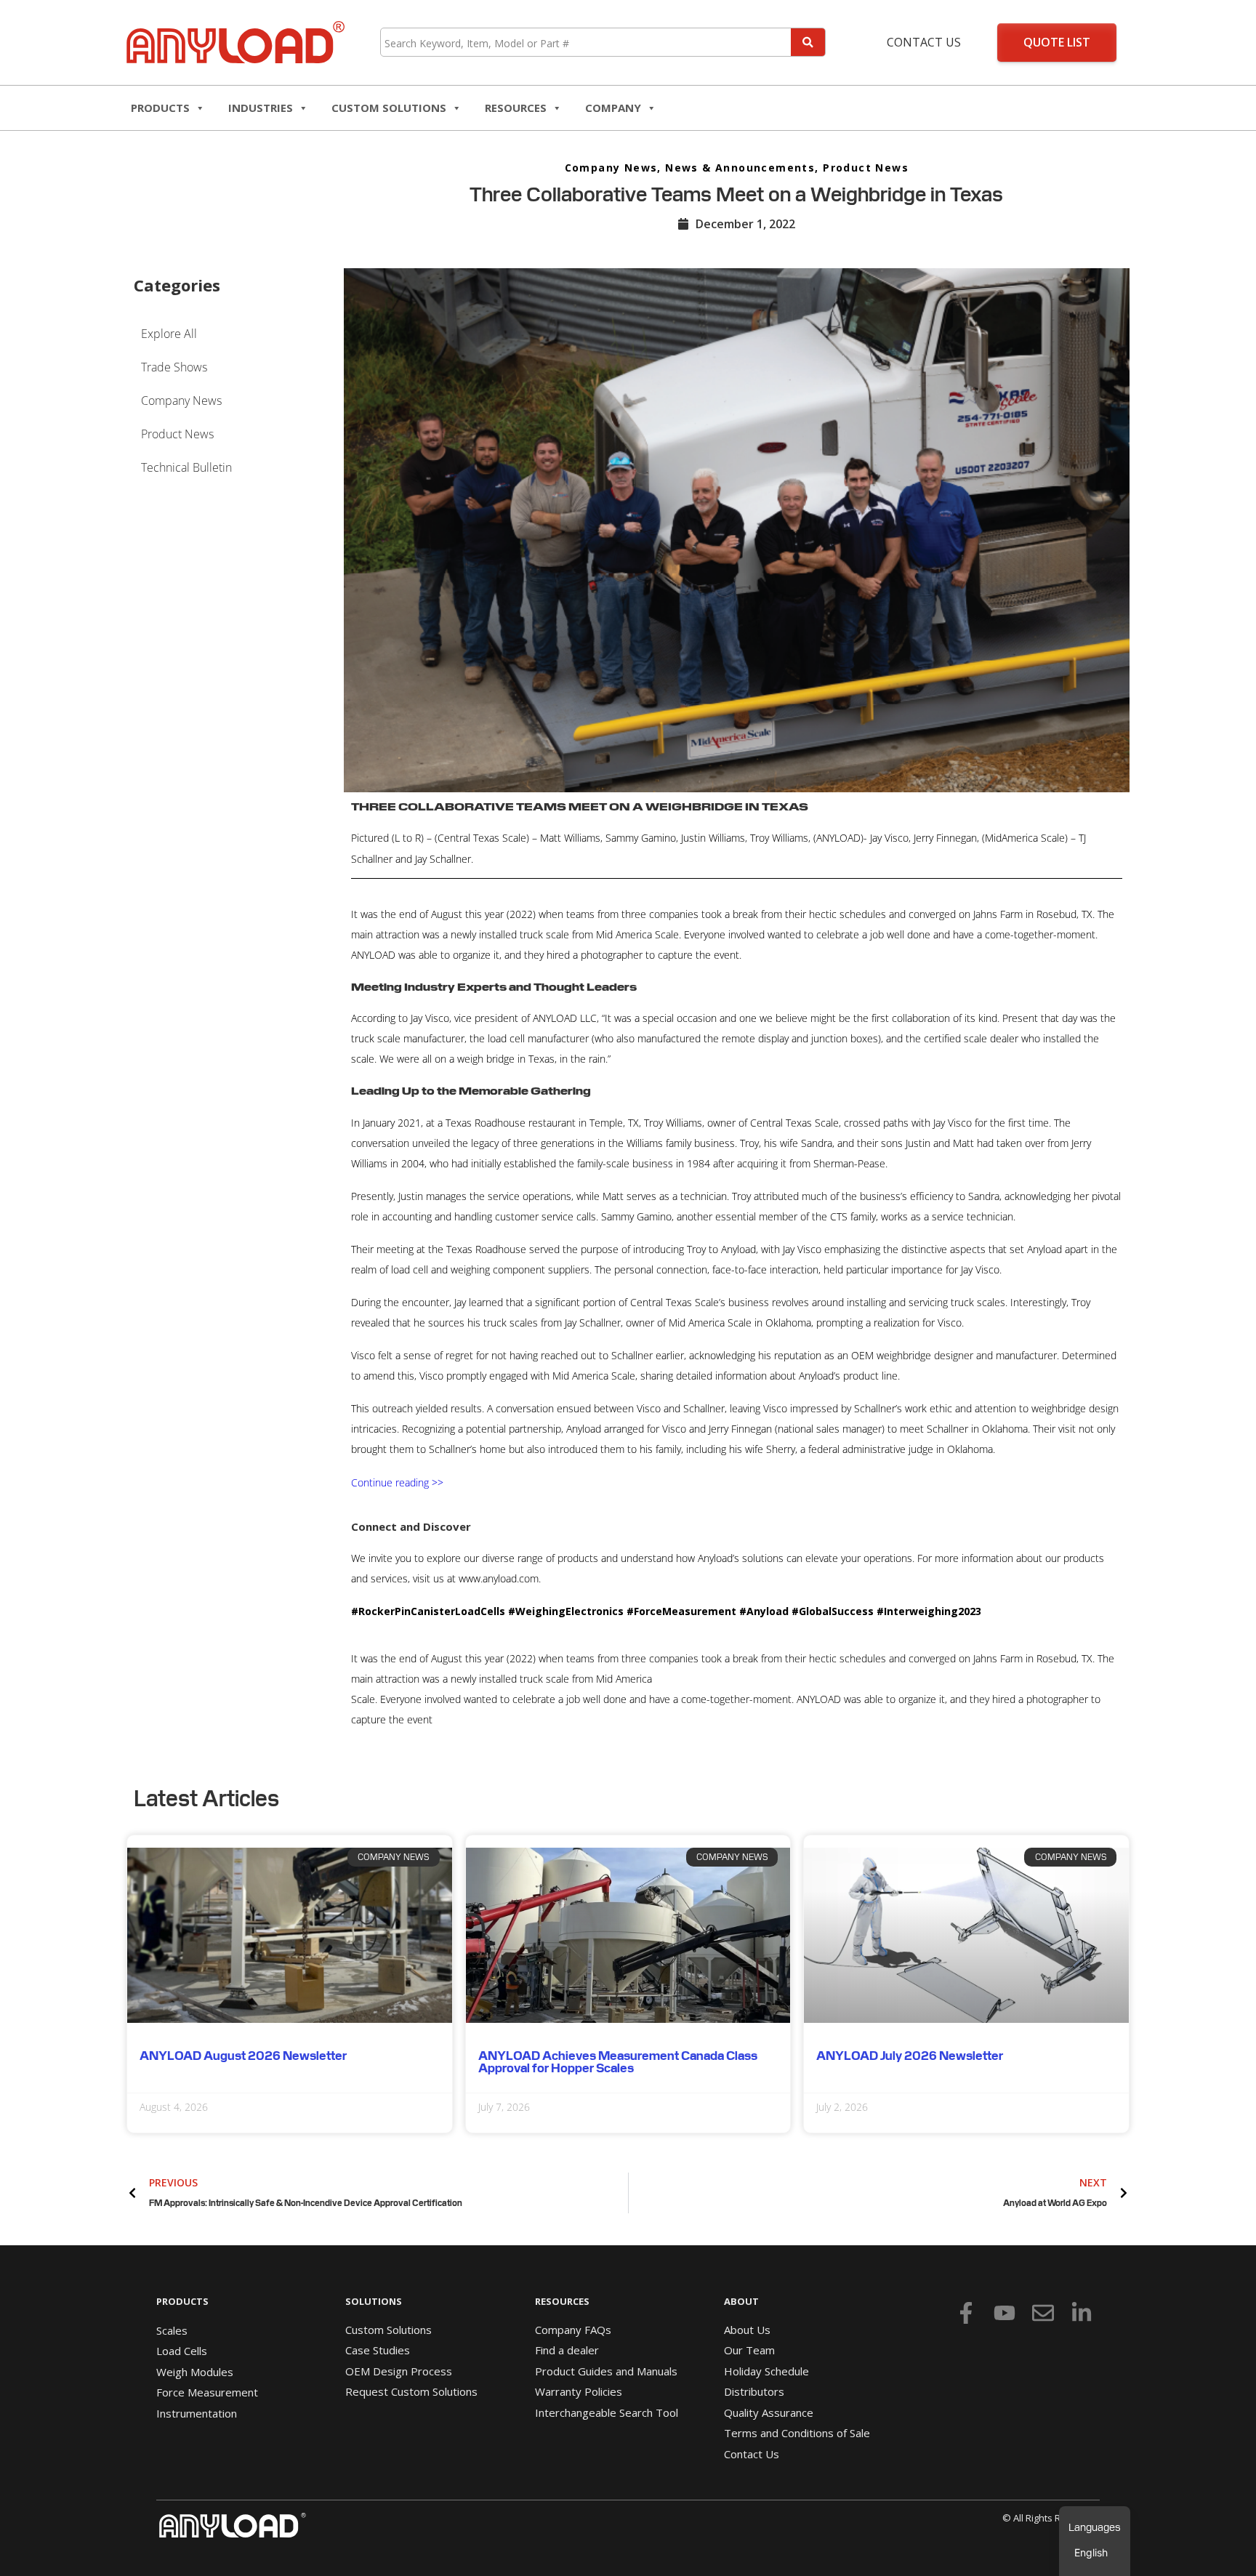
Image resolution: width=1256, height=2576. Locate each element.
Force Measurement (207, 2392)
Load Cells (182, 2351)
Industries (261, 108)
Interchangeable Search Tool (607, 2412)
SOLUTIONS (374, 2301)
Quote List (1057, 42)
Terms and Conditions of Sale (797, 2433)
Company (613, 108)
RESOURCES (516, 108)
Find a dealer (567, 2350)
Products (160, 108)
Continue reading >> (397, 1482)
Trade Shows (174, 367)
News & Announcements (740, 168)
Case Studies (378, 2350)
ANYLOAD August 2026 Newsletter (243, 2056)
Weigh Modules (195, 2372)
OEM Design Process (399, 2371)
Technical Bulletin (186, 467)
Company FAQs (573, 2330)
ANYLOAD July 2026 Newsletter (910, 2056)
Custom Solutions (389, 108)
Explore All (169, 334)
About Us (747, 2330)
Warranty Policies (579, 2391)
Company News (611, 168)
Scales (172, 2330)
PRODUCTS (182, 2301)
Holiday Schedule (766, 2371)
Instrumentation (197, 2413)
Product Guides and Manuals (606, 2371)
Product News (866, 168)
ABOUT (741, 2301)
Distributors (754, 2391)
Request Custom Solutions (411, 2391)
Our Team (749, 2350)
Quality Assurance (769, 2412)
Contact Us (924, 42)
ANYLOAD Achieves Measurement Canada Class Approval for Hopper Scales (618, 2062)
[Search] (808, 42)
